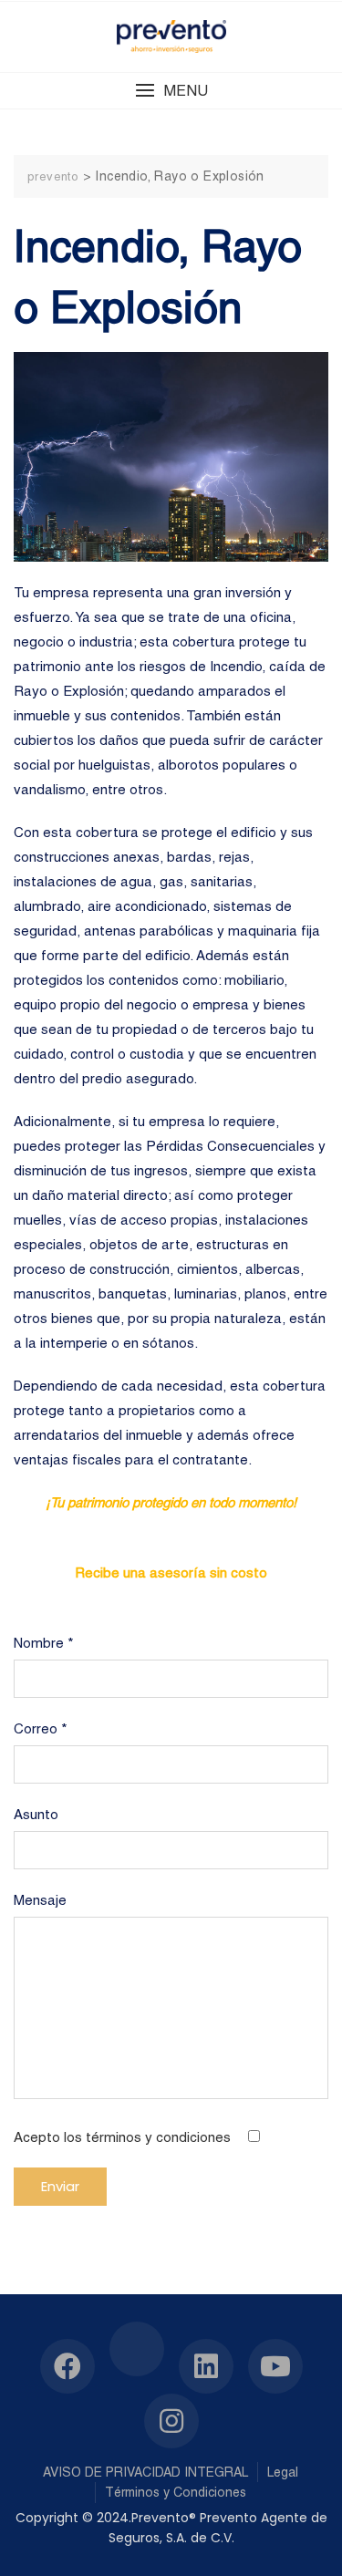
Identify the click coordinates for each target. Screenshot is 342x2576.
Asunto (36, 1814)
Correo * (41, 1728)
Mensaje (40, 1900)
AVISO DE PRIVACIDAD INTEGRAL (145, 2472)
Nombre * (44, 1643)
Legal (283, 2472)
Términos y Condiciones (176, 2492)
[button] (171, 91)
